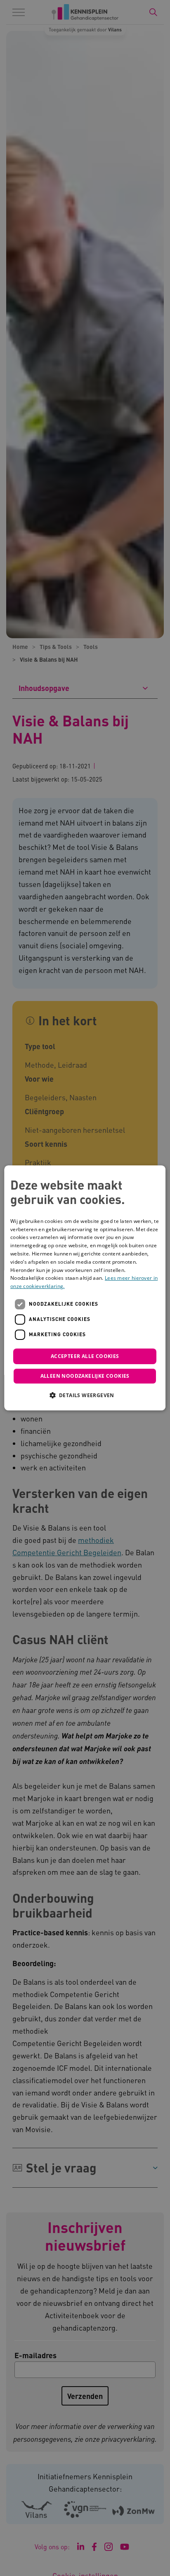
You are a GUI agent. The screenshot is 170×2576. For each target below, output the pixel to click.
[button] (85, 1395)
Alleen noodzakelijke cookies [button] (85, 1376)
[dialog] (85, 1288)
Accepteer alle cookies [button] (85, 1356)
